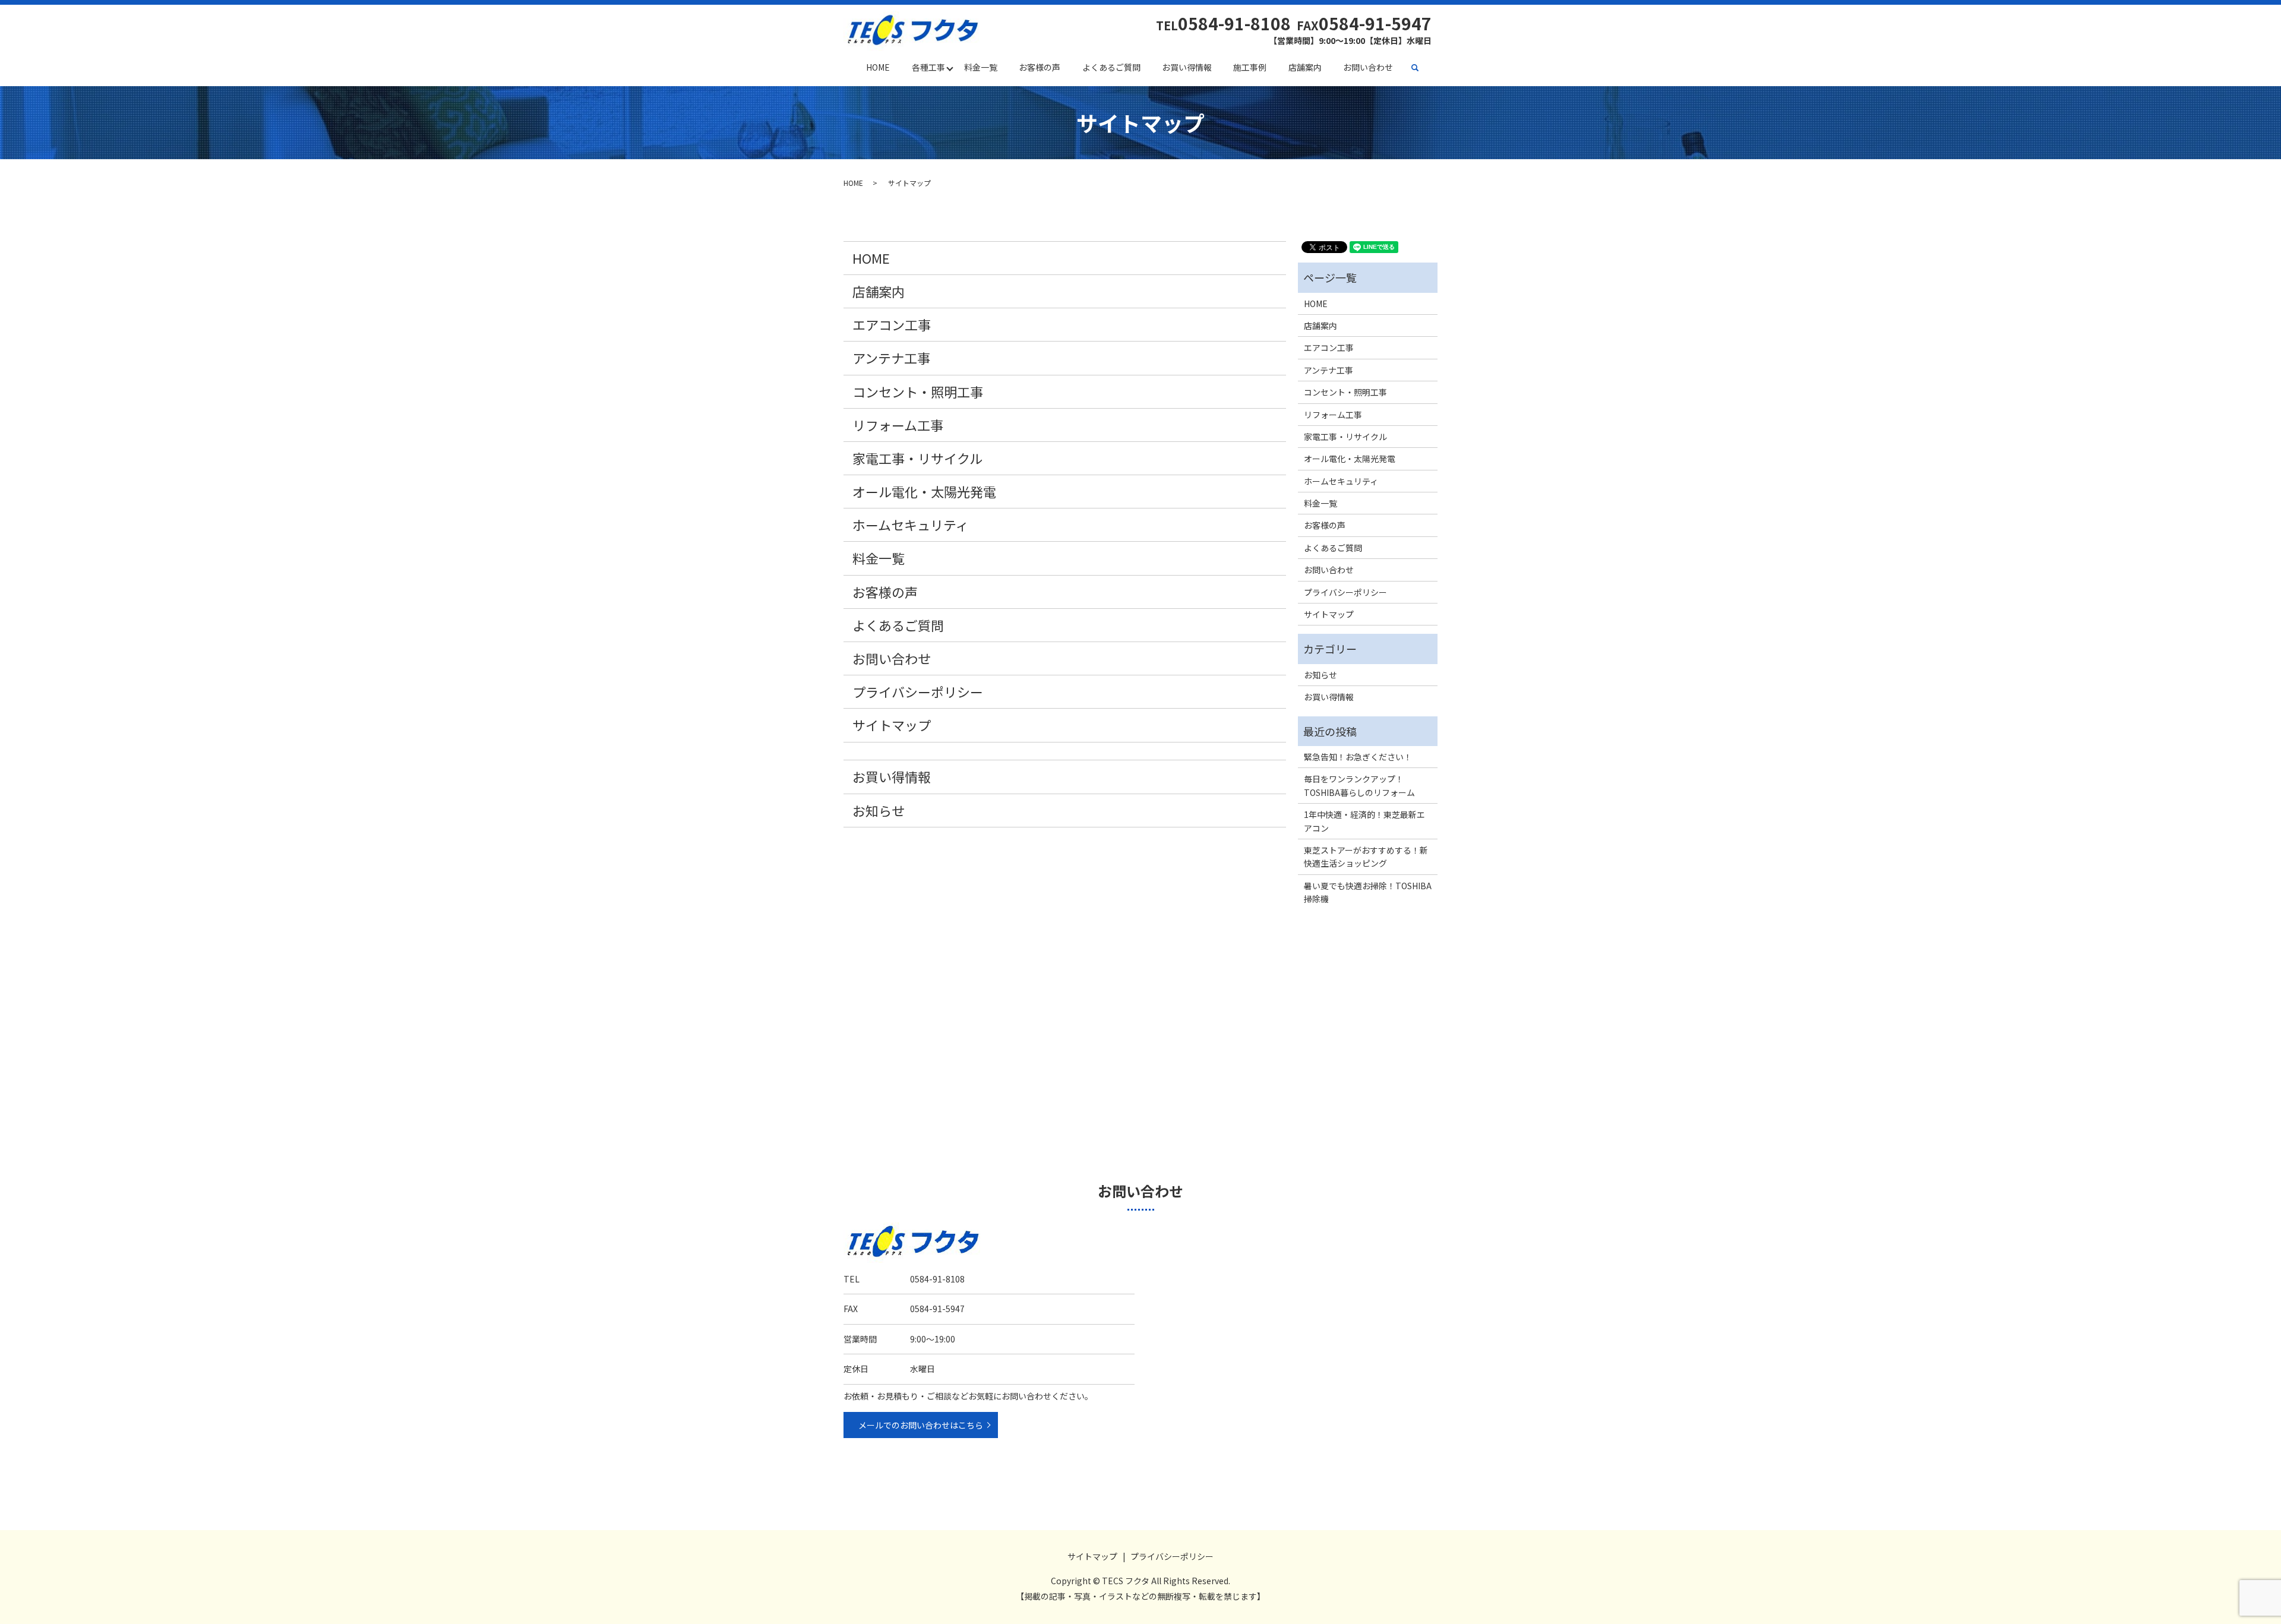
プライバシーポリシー (918, 691)
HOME (878, 67)
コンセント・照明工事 (918, 391)
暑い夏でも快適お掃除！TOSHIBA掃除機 (1368, 892)
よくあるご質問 (1111, 67)
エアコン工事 (892, 324)
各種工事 (928, 67)
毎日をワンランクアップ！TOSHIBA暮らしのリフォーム (1359, 785)
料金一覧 (981, 67)
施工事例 (1250, 67)
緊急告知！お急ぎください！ (1358, 757)
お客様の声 (1040, 67)
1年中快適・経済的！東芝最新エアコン (1364, 821)
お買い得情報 (1187, 67)
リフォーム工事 (898, 425)
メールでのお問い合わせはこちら (921, 1425)
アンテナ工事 (891, 358)
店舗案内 (1305, 67)
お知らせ (879, 810)
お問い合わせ (1368, 67)
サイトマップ (892, 725)
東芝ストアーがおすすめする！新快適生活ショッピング (1366, 857)
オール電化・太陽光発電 (924, 491)
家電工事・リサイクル (917, 458)
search (1420, 68)
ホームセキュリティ (911, 525)
